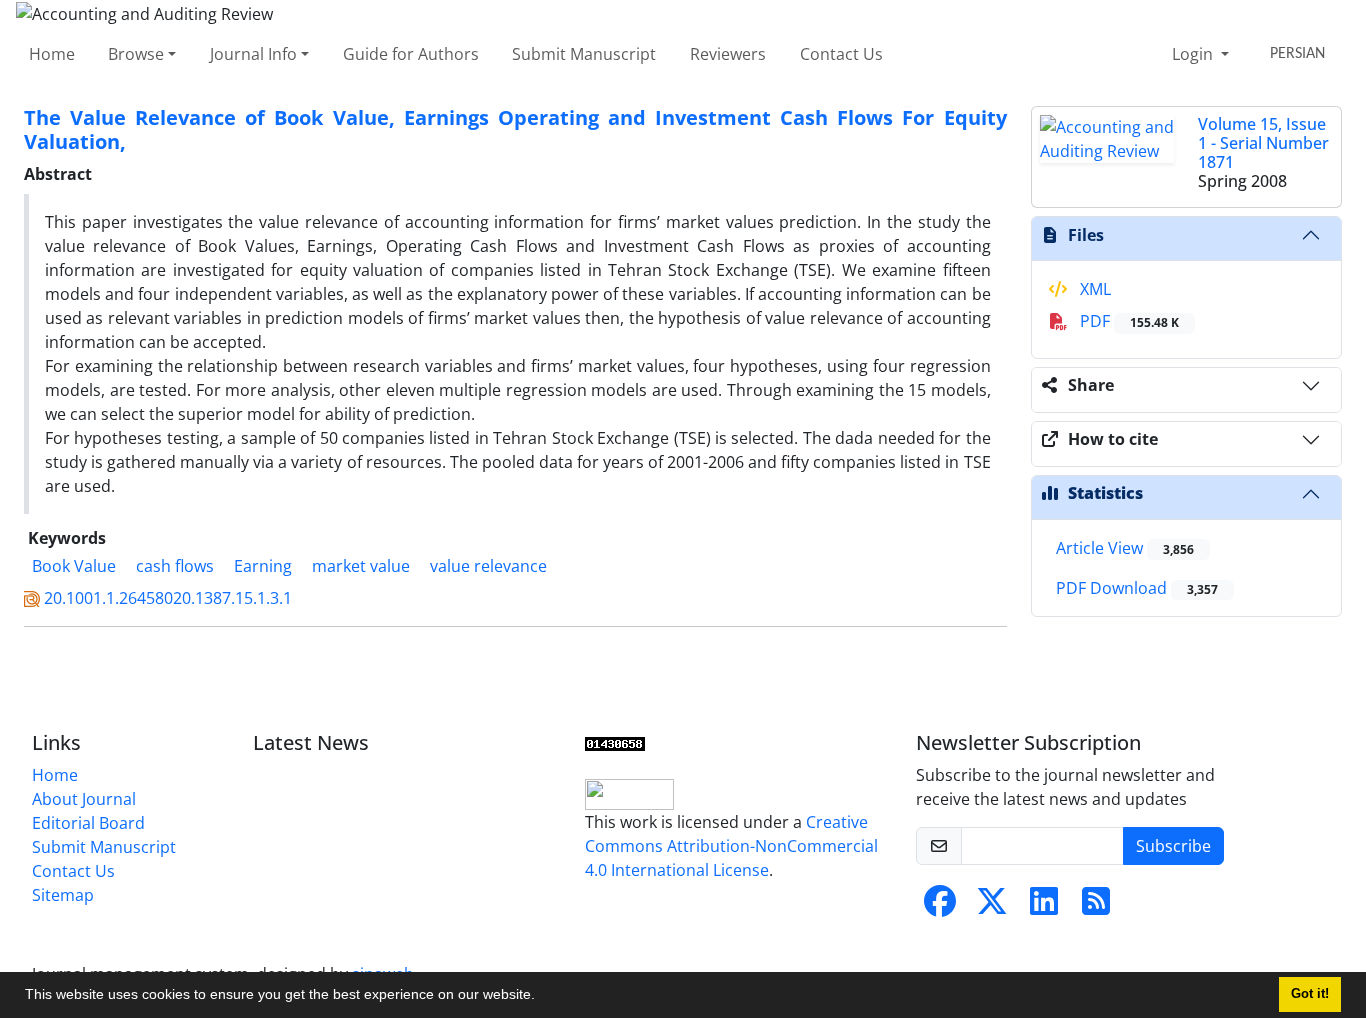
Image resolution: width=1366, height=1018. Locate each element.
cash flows (175, 566)
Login (1194, 54)
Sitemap (63, 895)
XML (1093, 289)
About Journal (84, 799)
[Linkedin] (1044, 907)
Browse (136, 54)
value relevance (488, 566)
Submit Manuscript (584, 54)
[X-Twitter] (992, 907)
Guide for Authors (411, 54)
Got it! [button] (1310, 994)
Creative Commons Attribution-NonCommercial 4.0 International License (731, 846)
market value (361, 566)
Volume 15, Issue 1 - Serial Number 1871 (1263, 143)
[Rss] (1096, 907)
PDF (1127, 321)
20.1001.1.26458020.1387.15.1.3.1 (168, 598)
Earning (263, 566)
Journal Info (253, 54)
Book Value (74, 566)
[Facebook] (940, 907)
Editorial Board (88, 823)
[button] (542, 997)
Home (52, 54)
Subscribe (1173, 846)
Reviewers (728, 54)
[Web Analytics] (615, 743)
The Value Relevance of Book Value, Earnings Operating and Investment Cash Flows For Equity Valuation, (515, 129)
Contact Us (841, 54)
